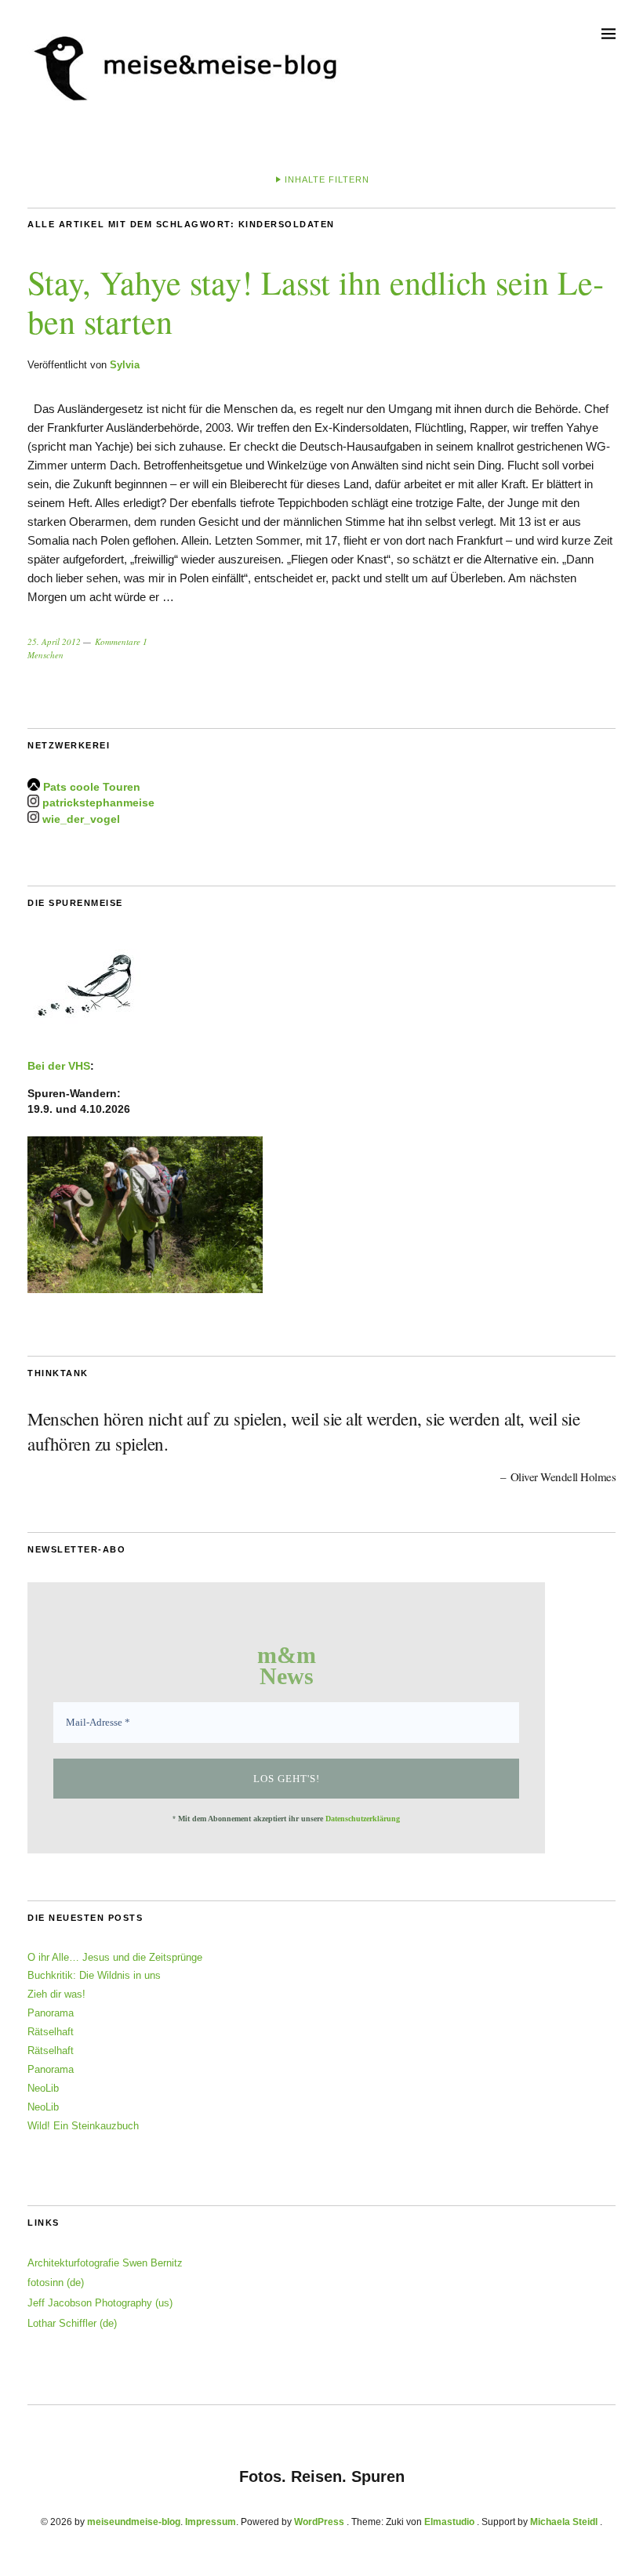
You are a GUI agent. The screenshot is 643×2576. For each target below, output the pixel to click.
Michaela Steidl (564, 2522)
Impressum (211, 2522)
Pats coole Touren (92, 787)
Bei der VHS (59, 1066)
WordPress (319, 2522)
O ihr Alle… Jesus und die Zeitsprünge (115, 1957)
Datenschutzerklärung (363, 1819)
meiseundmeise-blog (134, 2522)
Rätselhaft (51, 2032)
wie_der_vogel (81, 819)
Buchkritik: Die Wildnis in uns (94, 1975)
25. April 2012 (54, 641)
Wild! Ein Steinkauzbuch (83, 2126)
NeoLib (43, 2088)
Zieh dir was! (56, 1994)
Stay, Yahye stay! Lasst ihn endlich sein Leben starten (316, 302)
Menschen (45, 655)
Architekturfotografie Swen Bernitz (105, 2263)
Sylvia (125, 365)
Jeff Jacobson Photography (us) (100, 2303)
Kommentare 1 (121, 641)
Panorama (51, 2013)
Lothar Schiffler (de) (72, 2323)
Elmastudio (449, 2522)
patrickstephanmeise (98, 803)
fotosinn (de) (56, 2283)
